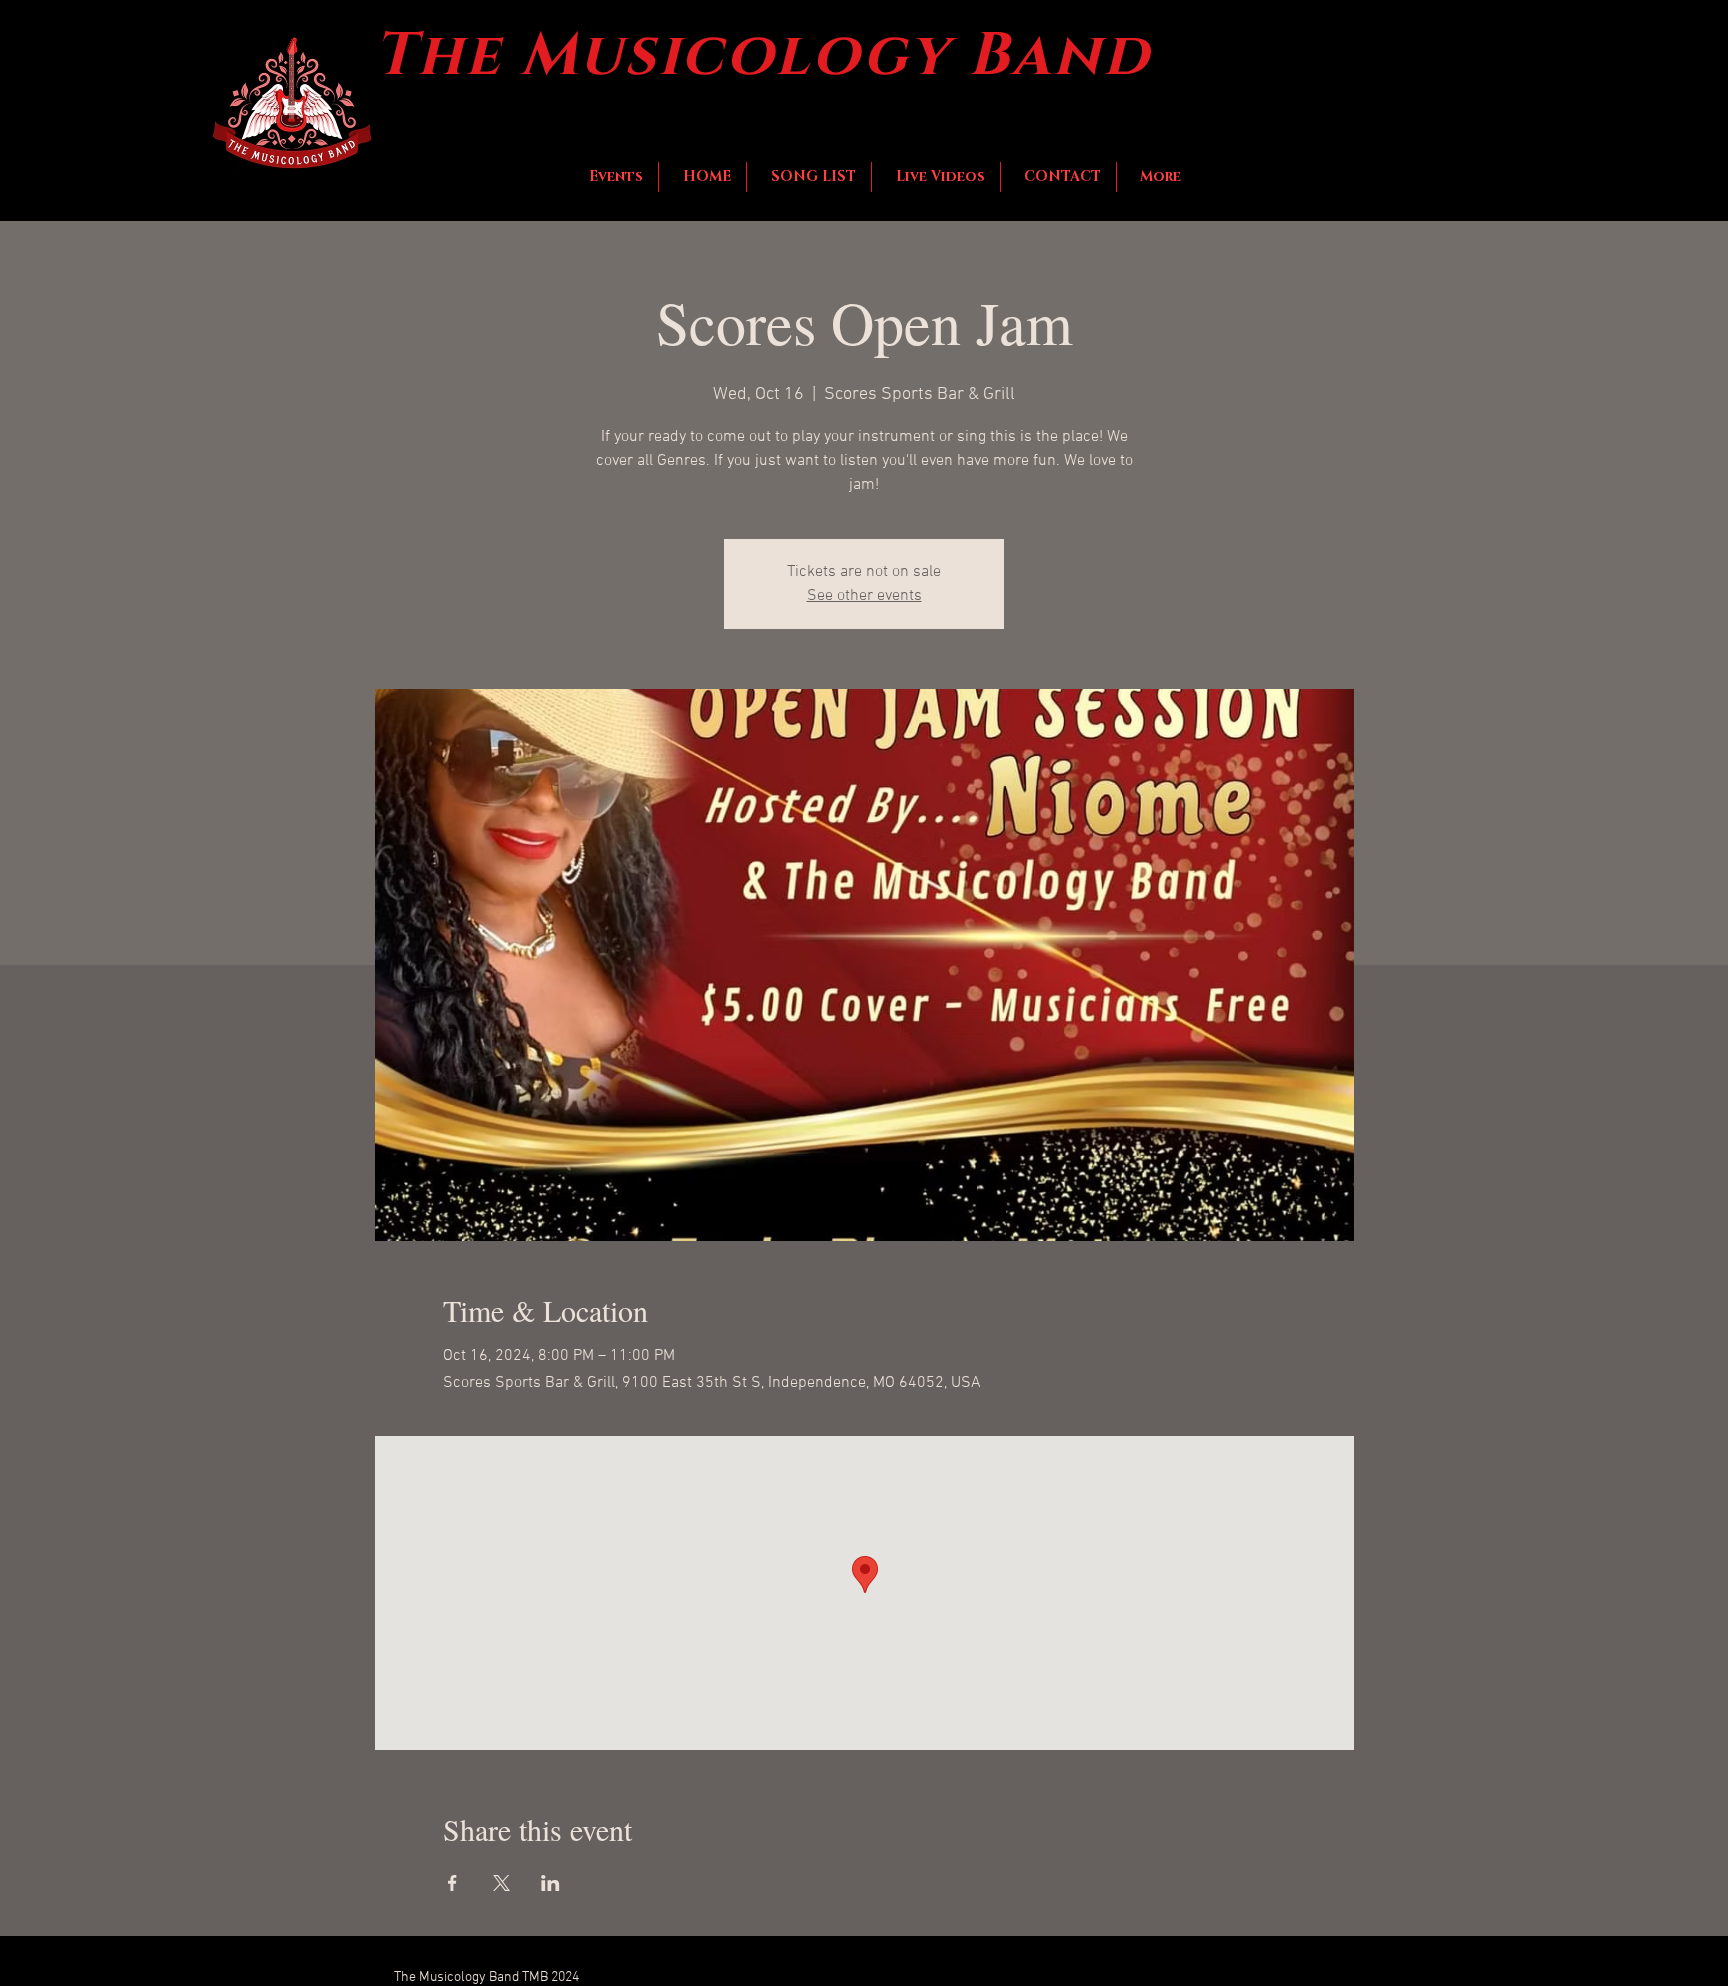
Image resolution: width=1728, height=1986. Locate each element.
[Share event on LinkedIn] (550, 1883)
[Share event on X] (501, 1883)
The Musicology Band (762, 56)
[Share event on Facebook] (452, 1883)
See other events (864, 596)
